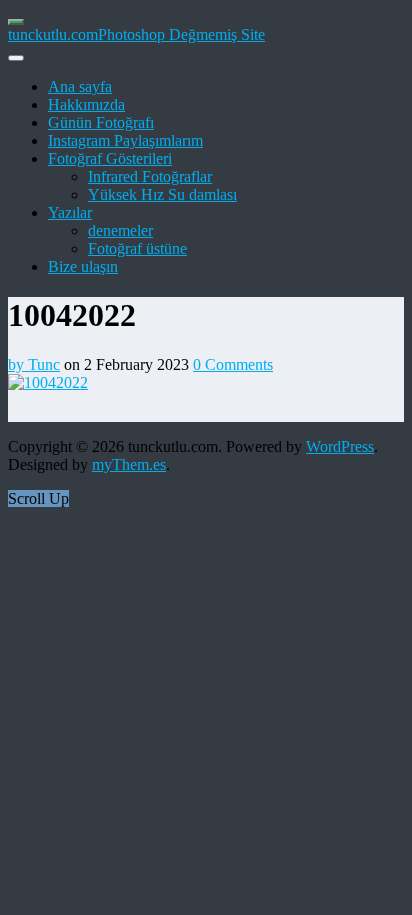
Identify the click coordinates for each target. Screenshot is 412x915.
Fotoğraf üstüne (137, 248)
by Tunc (34, 364)
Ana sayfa (80, 86)
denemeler (120, 230)
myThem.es (129, 464)
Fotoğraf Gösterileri (110, 158)
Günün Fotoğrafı (101, 122)
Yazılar (70, 212)
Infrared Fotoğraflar (150, 176)
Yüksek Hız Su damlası (162, 194)
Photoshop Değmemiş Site (181, 34)
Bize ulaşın (83, 266)
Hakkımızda (86, 104)
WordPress (340, 446)
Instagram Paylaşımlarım (125, 140)
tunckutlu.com (53, 34)
